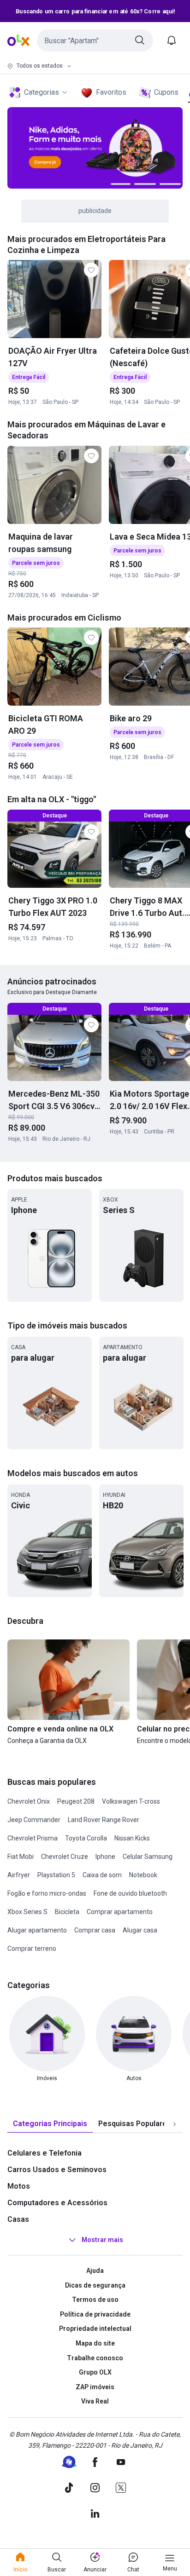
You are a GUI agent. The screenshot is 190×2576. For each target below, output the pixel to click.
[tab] (50, 2124)
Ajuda (95, 2271)
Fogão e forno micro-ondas (47, 1893)
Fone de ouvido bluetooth (130, 1893)
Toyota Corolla (86, 1838)
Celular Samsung (148, 1857)
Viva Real (95, 2401)
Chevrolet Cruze (65, 1857)
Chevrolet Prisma (33, 1838)
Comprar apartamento (120, 1912)
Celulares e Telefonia (45, 2153)
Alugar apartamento (37, 1930)
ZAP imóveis (95, 2387)
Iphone (105, 1857)
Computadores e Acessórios (57, 2203)
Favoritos (111, 92)
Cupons (166, 92)
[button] (95, 40)
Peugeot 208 (76, 1801)
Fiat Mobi (21, 1857)
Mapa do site (95, 2343)
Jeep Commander (34, 1820)
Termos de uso (95, 2300)
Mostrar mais (102, 2240)
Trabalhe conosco (95, 2358)
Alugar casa (140, 1930)
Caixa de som (102, 1875)
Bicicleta (67, 1912)
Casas (18, 2219)
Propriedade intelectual (95, 2329)
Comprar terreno (32, 1949)
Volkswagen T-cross (131, 1801)
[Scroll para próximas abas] (174, 2124)
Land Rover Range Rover (104, 1820)
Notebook (143, 1875)
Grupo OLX (95, 2372)
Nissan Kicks (132, 1838)
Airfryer (19, 1875)
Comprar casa (95, 1930)
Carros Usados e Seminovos (57, 2170)
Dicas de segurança (95, 2285)
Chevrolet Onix (29, 1801)
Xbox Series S (27, 1912)
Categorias (42, 92)
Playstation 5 (56, 1875)
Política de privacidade (95, 2314)
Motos (19, 2186)
